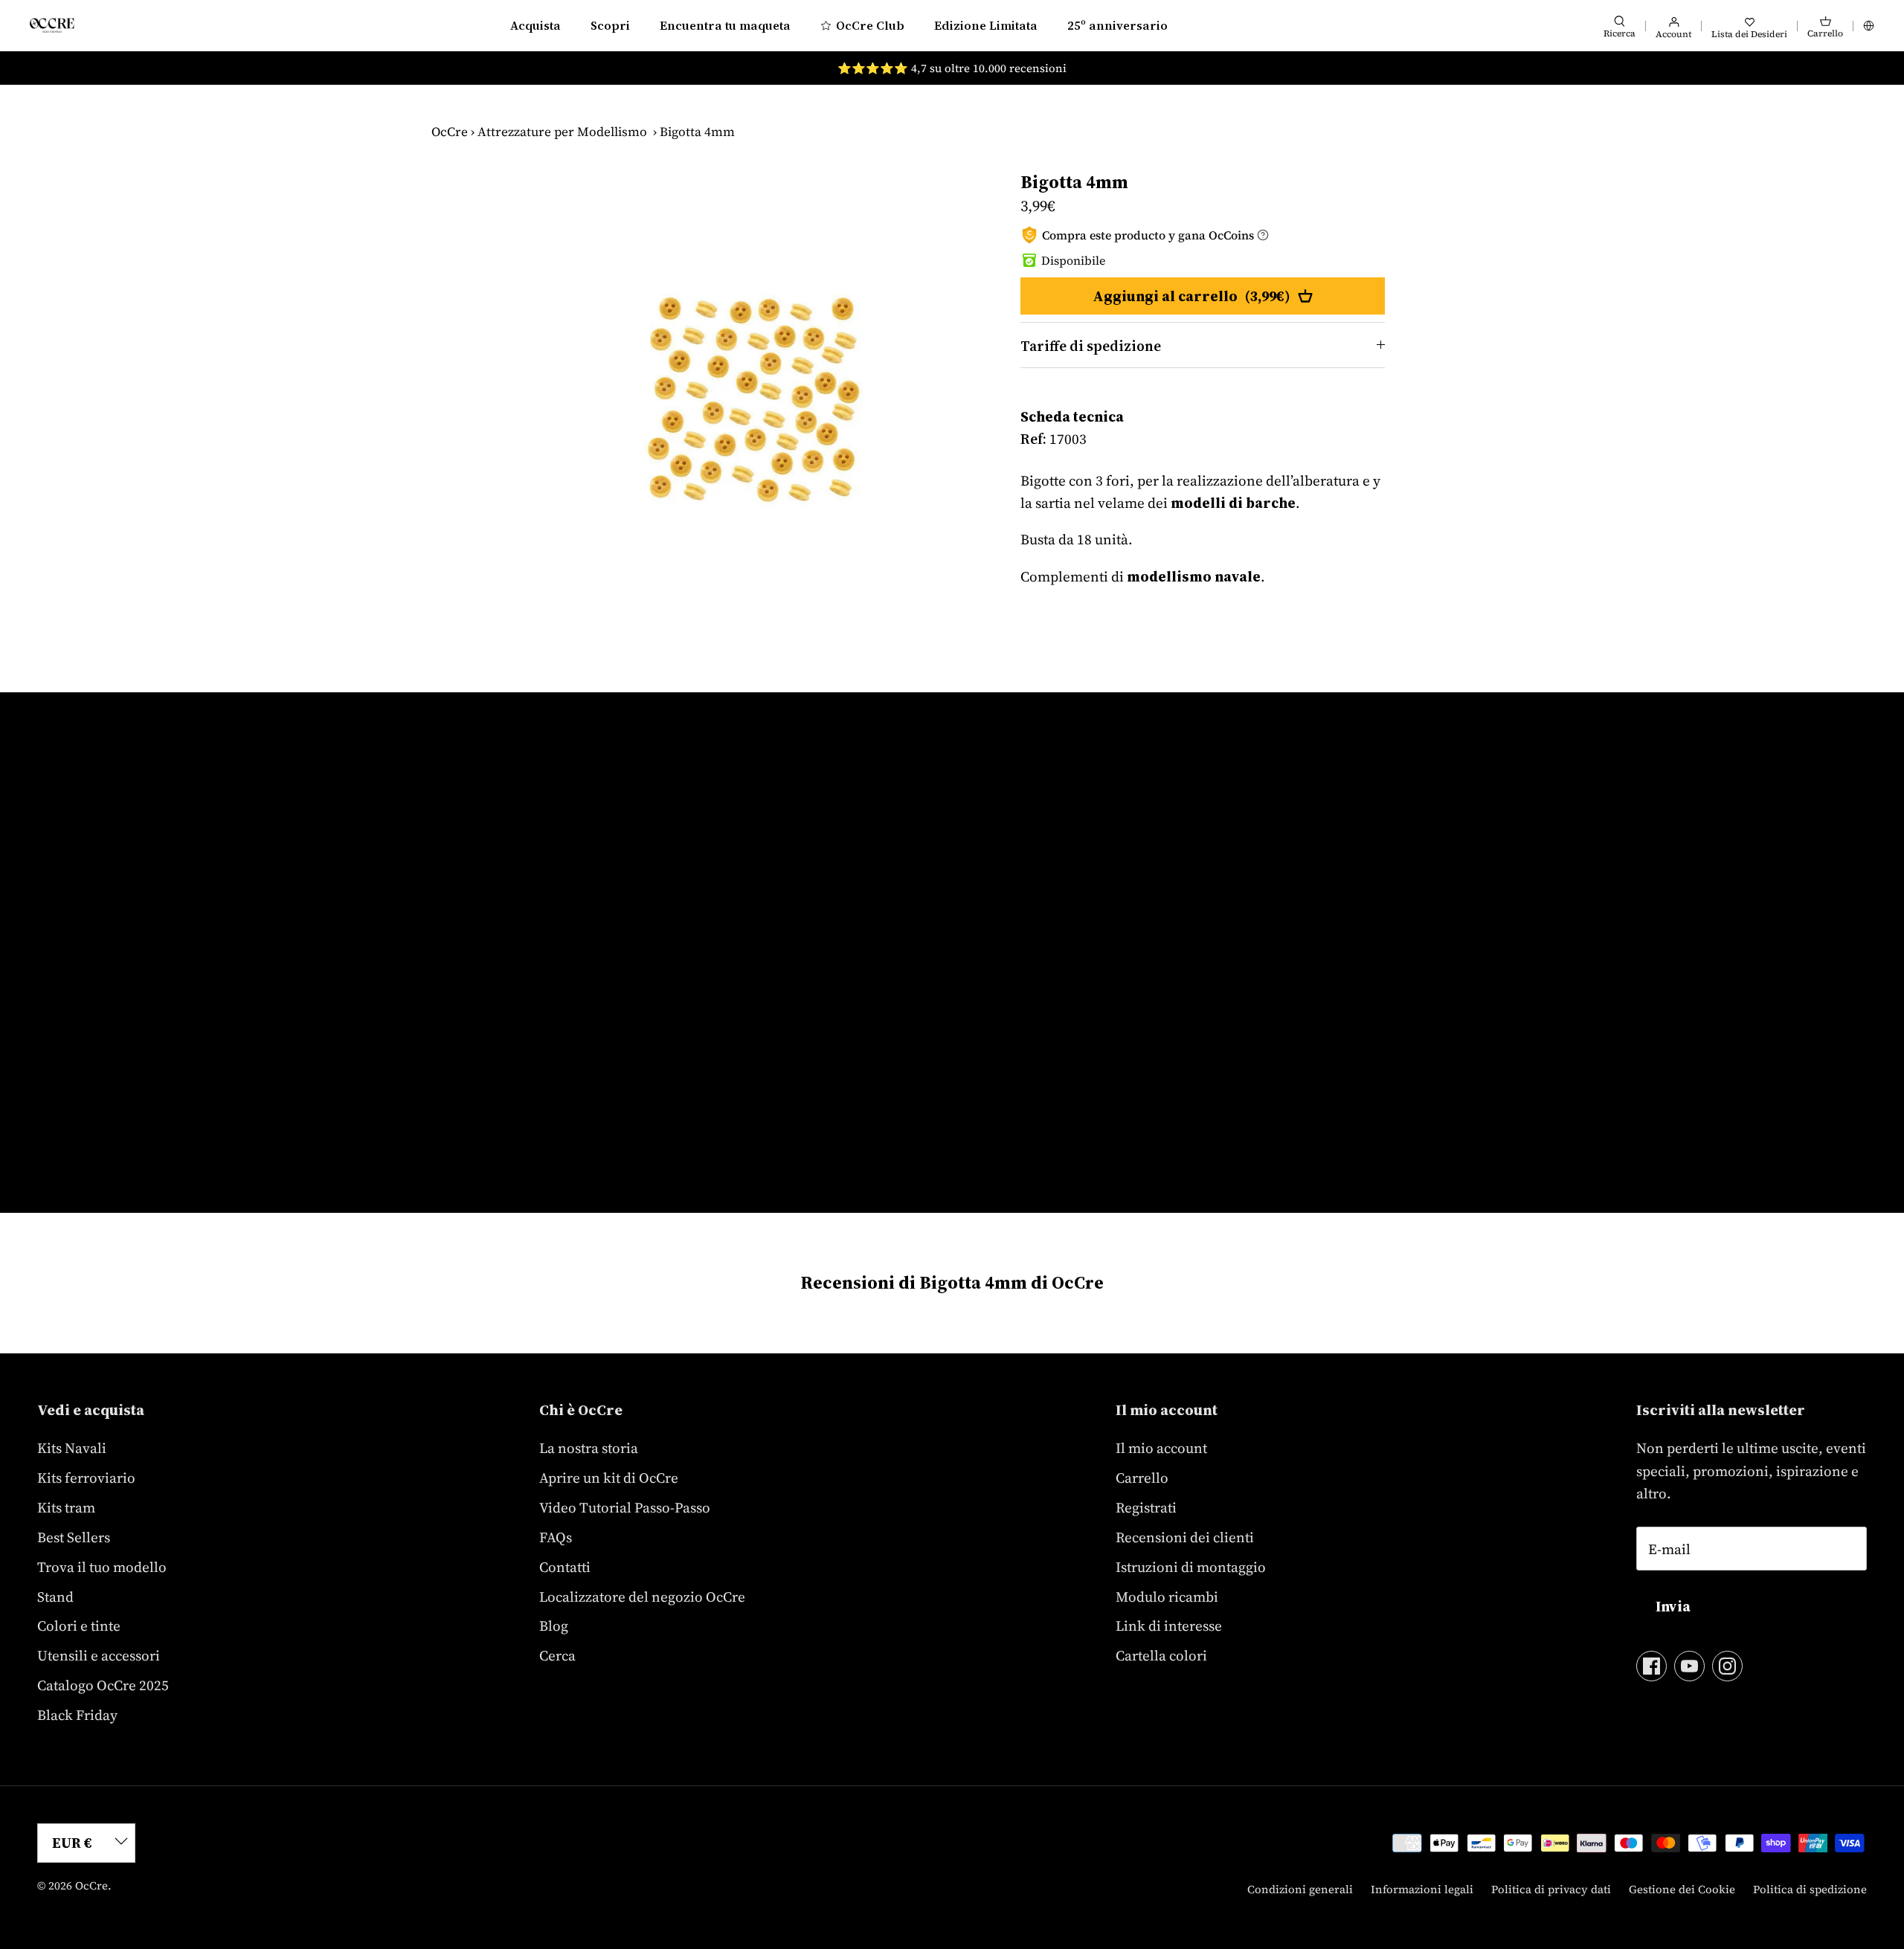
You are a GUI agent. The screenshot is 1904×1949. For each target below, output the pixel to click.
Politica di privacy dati (1551, 1889)
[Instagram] (1727, 1666)
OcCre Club (870, 25)
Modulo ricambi (1167, 1597)
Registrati (1146, 1507)
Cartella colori (1161, 1655)
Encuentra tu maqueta (725, 25)
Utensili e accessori (99, 1655)
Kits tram (66, 1507)
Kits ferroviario (86, 1478)
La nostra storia (589, 1448)
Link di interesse (1169, 1626)
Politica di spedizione (1810, 1889)
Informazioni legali (1422, 1889)
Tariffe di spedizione (1091, 346)
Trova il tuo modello (102, 1567)
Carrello (1142, 1478)
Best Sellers (74, 1537)
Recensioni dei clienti (1185, 1537)
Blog (554, 1626)
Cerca (557, 1655)
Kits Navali (72, 1448)
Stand (55, 1597)
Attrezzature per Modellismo (562, 132)
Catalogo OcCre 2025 (103, 1685)
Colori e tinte (79, 1626)
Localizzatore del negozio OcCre (642, 1597)
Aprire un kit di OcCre (609, 1478)
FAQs (556, 1537)
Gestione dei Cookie (1682, 1889)
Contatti (565, 1567)
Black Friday (77, 1715)
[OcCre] (52, 25)
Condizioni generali (1300, 1889)
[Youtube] (1689, 1666)
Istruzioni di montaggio (1191, 1567)
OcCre (450, 132)
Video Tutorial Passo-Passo (625, 1507)
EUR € (72, 1843)
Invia (1673, 1606)
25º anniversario (1117, 25)
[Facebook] (1651, 1666)
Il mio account (1161, 1448)
